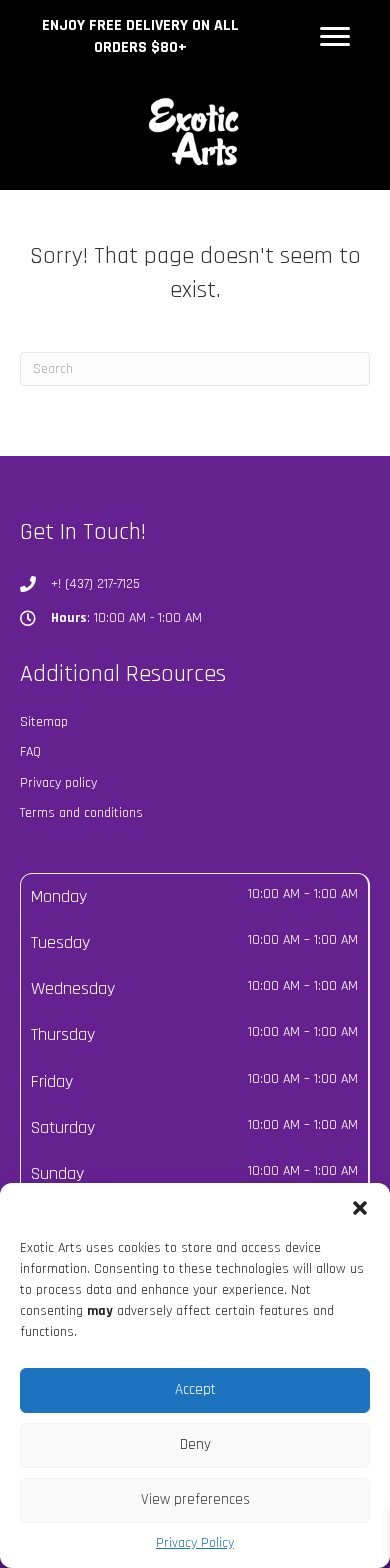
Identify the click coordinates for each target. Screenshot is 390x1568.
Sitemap (44, 722)
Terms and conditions (81, 813)
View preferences (195, 1499)
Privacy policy (58, 783)
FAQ (30, 752)
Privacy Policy (195, 1543)
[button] (360, 1208)
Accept (195, 1389)
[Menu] (335, 37)
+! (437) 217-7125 (95, 584)
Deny (195, 1444)
